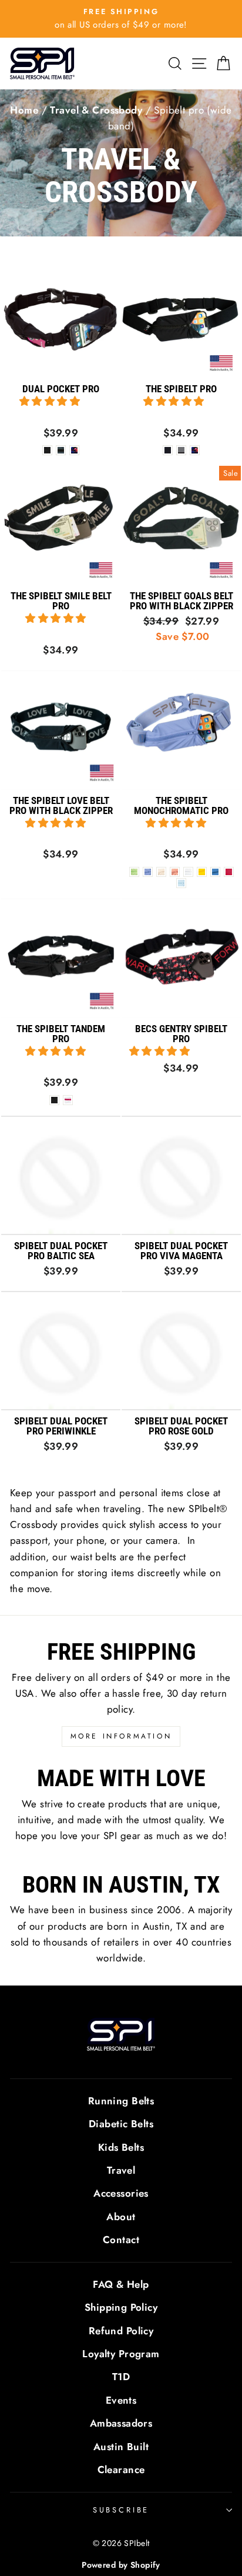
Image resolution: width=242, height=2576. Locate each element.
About (121, 2217)
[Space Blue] (215, 872)
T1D (121, 2377)
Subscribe (121, 2510)
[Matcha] (134, 872)
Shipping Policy (121, 2307)
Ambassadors (121, 2423)
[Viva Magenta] (229, 872)
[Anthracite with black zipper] (61, 450)
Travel (121, 2170)
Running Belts (121, 2101)
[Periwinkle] (148, 872)
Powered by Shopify (121, 2565)
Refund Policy (121, 2331)
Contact (121, 2240)
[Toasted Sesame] (161, 872)
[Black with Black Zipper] (54, 1100)
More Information (121, 1736)
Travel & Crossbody (96, 110)
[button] (51, 401)
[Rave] (74, 450)
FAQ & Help (121, 2284)
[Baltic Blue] (181, 883)
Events (121, 2400)
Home (24, 110)
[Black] (168, 450)
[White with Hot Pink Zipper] (68, 1100)
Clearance (121, 2470)
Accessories (121, 2193)
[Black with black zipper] (47, 450)
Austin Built (121, 2447)
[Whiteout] (188, 872)
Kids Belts (121, 2147)
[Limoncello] (202, 872)
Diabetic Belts (121, 2124)
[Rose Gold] (175, 872)
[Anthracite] (181, 450)
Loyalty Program (121, 2354)
